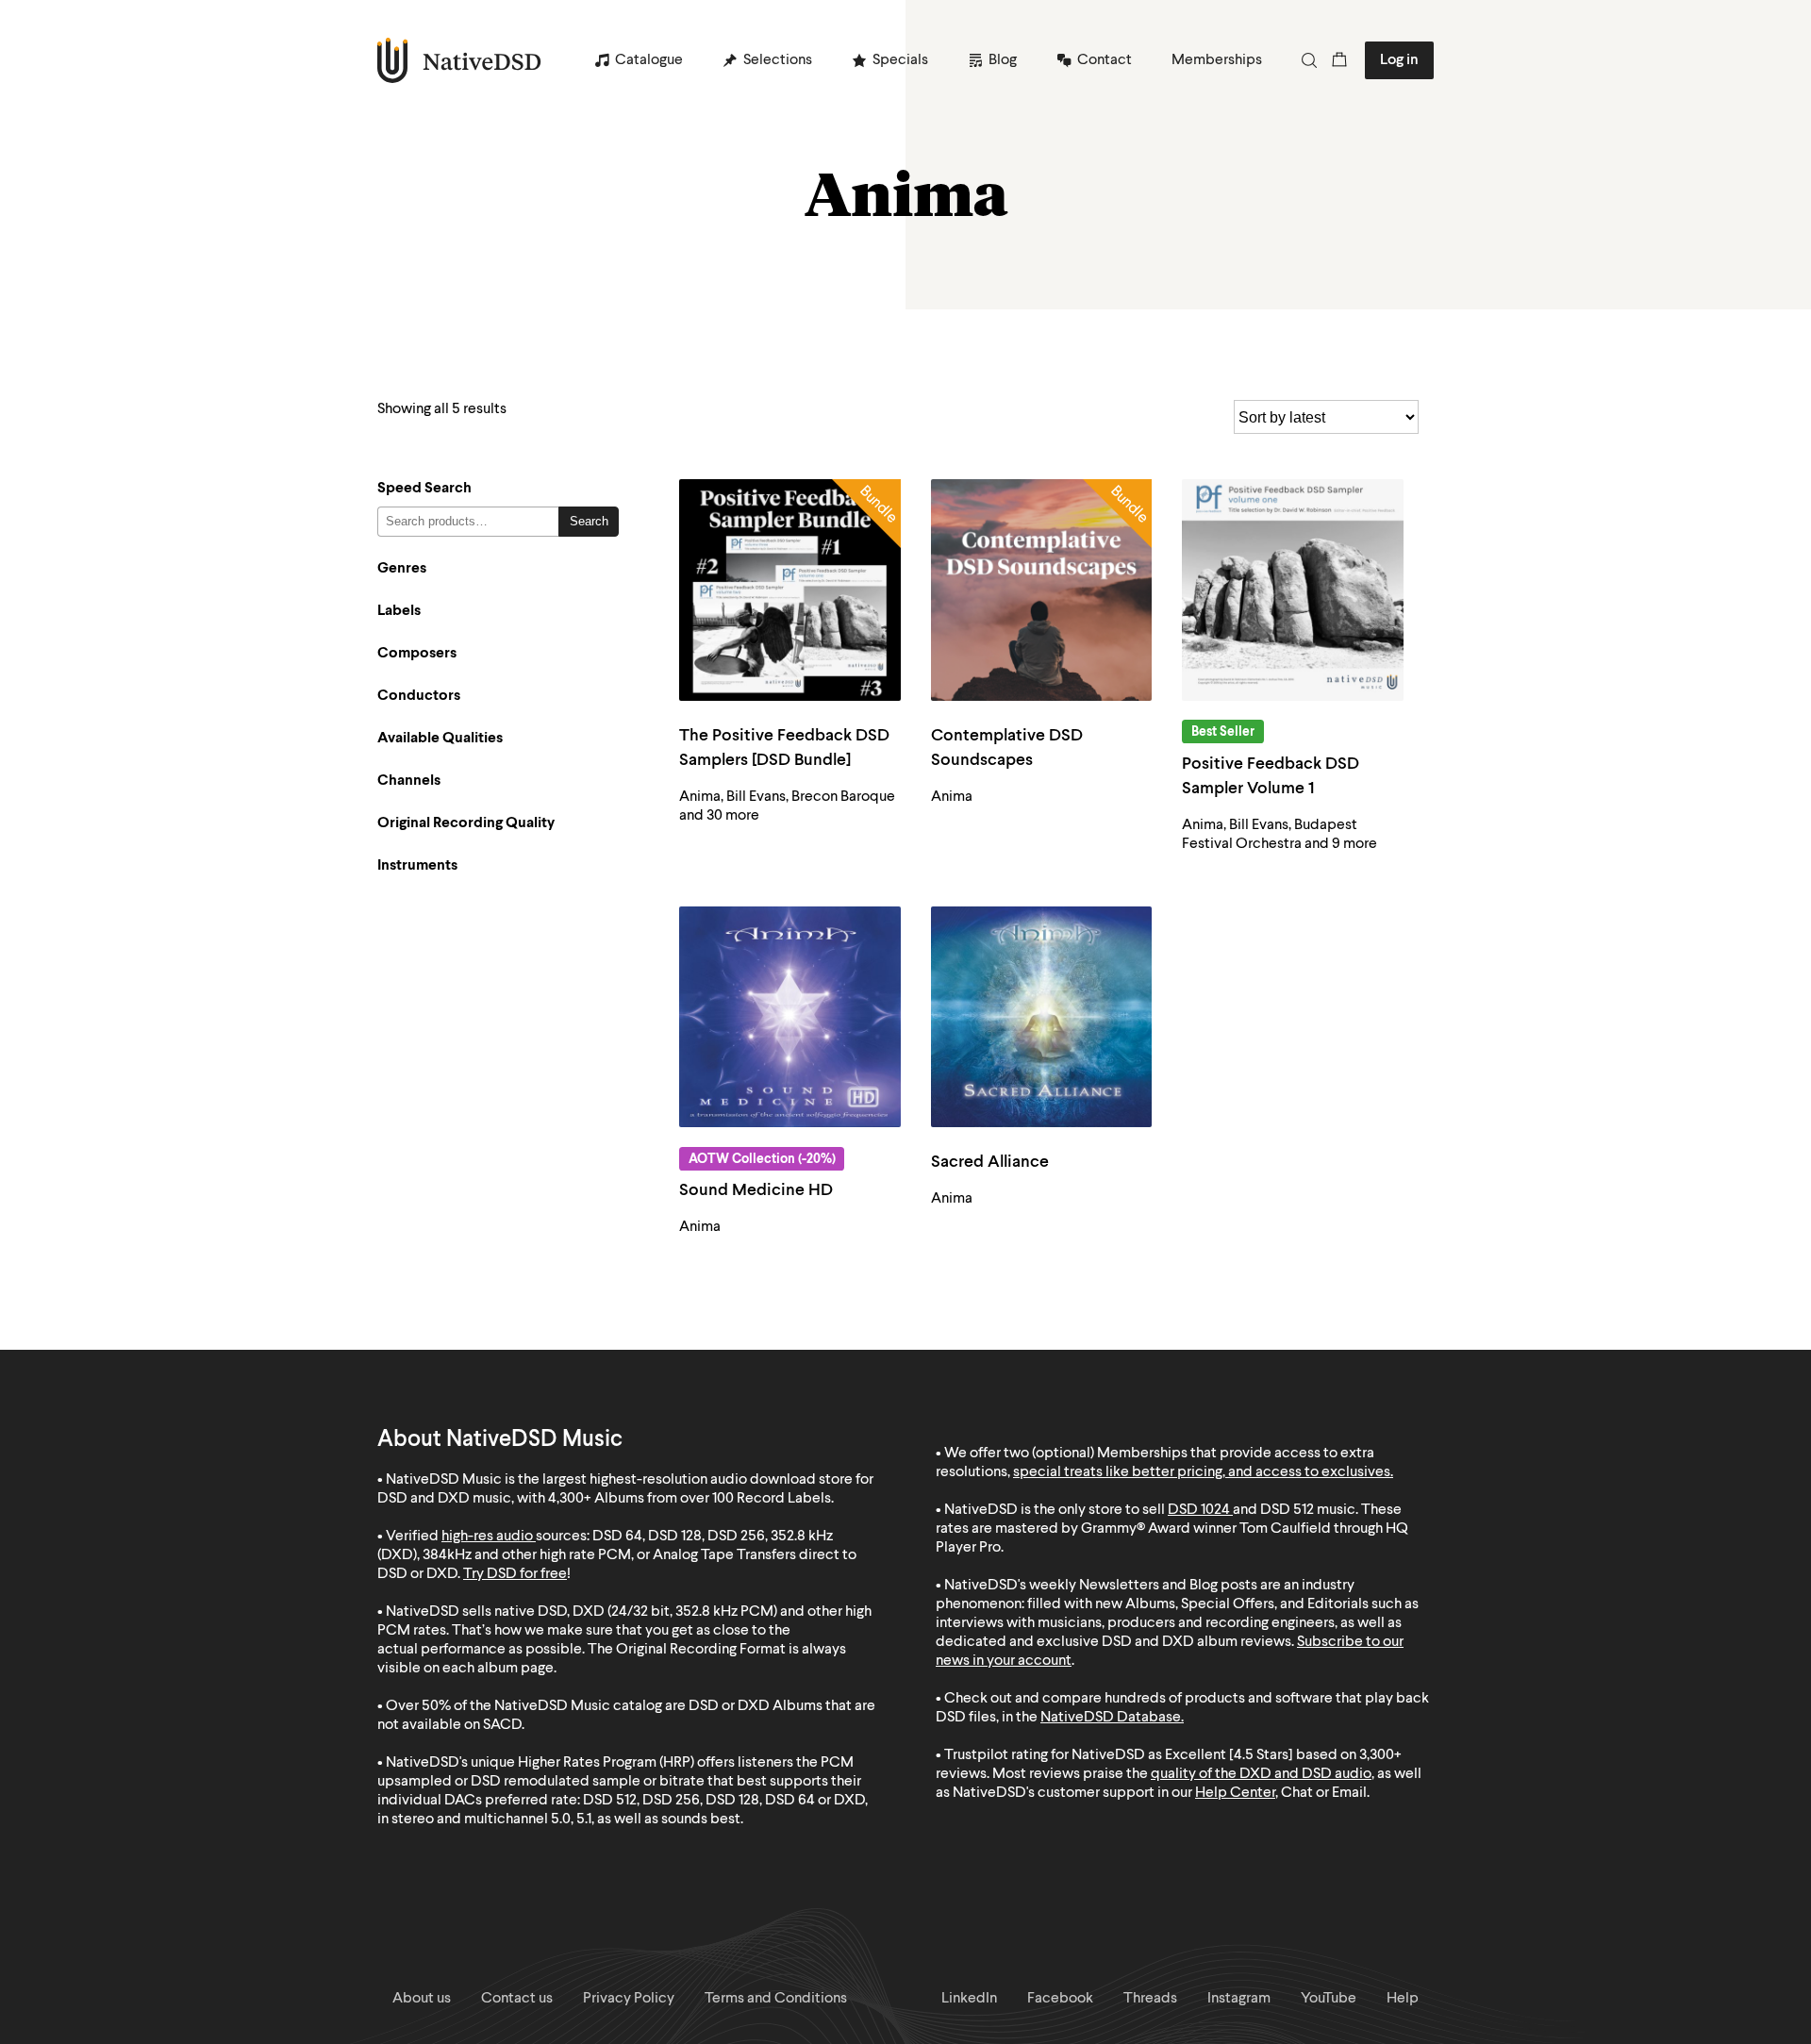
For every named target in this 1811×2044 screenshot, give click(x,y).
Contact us (517, 1999)
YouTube (1329, 1999)
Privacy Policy (629, 1999)
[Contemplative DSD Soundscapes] (1042, 590)
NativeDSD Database (1111, 1718)
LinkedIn (969, 1999)
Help (1403, 1999)
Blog (1003, 60)
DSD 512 (1287, 1510)
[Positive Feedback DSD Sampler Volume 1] (1293, 590)
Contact (1105, 60)
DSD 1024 (1199, 1510)
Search (589, 521)
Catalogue (649, 60)
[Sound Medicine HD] (790, 1017)
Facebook (1060, 1999)
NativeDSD (460, 60)
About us (422, 1999)
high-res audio (487, 1537)
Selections (778, 60)
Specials (900, 60)
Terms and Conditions (776, 1999)
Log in (1399, 60)
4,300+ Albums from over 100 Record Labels (690, 1499)
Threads (1150, 1999)
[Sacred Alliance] (1042, 1017)
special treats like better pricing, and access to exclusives (1202, 1472)
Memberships (1217, 60)
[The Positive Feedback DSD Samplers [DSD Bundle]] (790, 590)
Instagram (1239, 1999)
